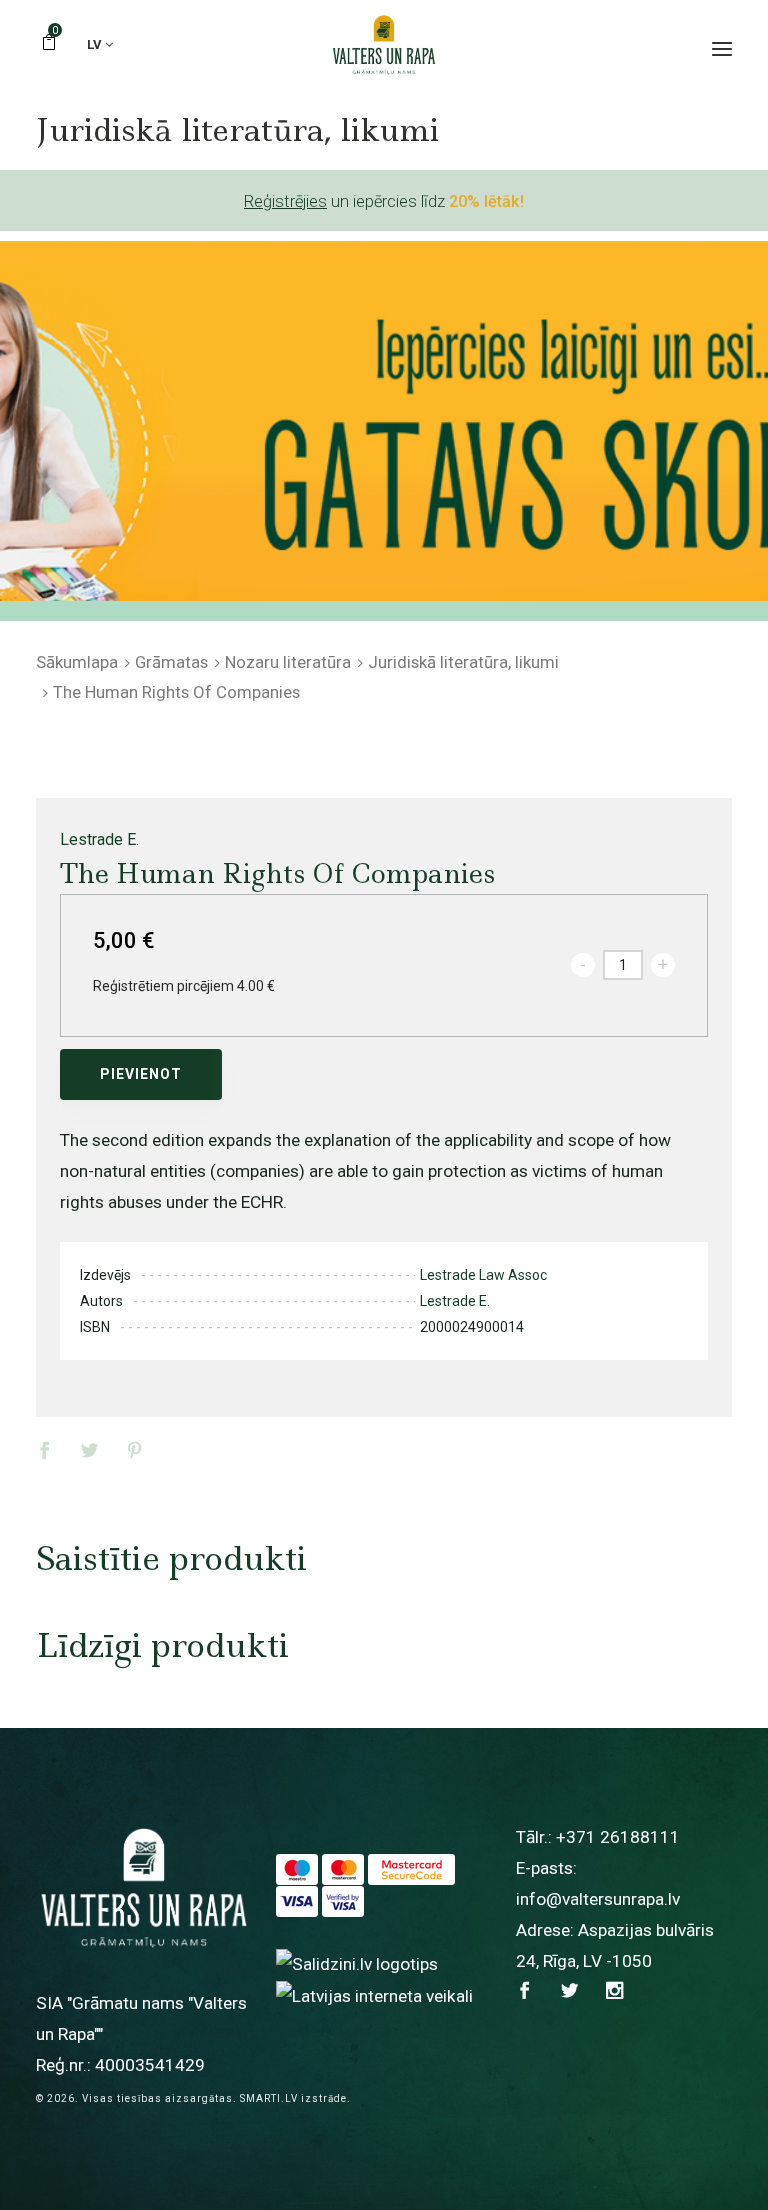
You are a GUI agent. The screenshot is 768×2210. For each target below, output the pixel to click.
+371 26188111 (618, 1837)
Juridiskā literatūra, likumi (463, 662)
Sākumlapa (77, 662)
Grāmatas (171, 662)
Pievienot (141, 1074)
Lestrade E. (99, 839)
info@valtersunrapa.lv (598, 1899)
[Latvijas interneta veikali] (374, 1995)
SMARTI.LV (269, 2098)
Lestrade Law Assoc (483, 1275)
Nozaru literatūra (288, 662)
